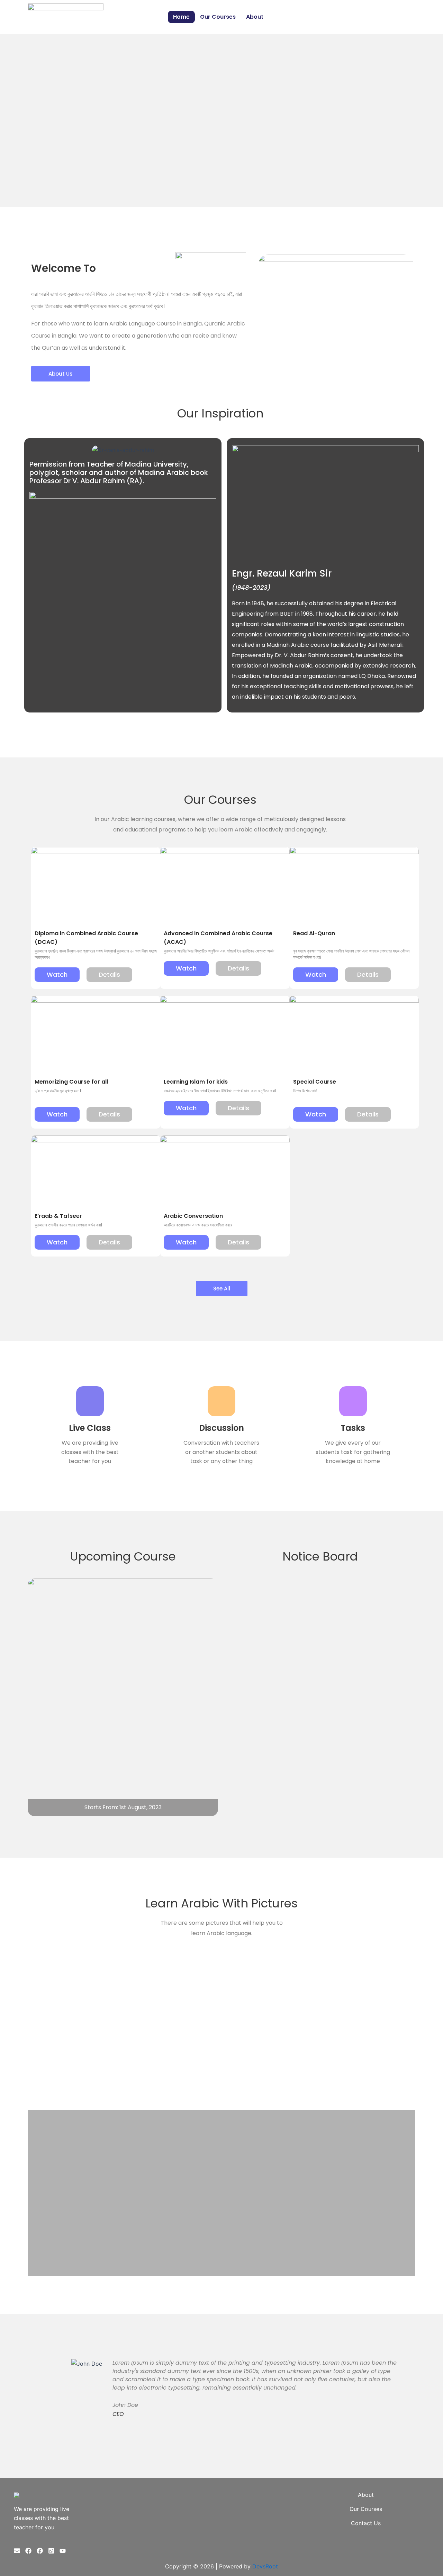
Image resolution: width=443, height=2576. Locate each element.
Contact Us (366, 2523)
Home (181, 17)
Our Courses (218, 17)
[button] (7, 121)
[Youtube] (63, 2551)
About (255, 17)
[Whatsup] (51, 2551)
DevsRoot (265, 2566)
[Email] (17, 2551)
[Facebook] (28, 2551)
